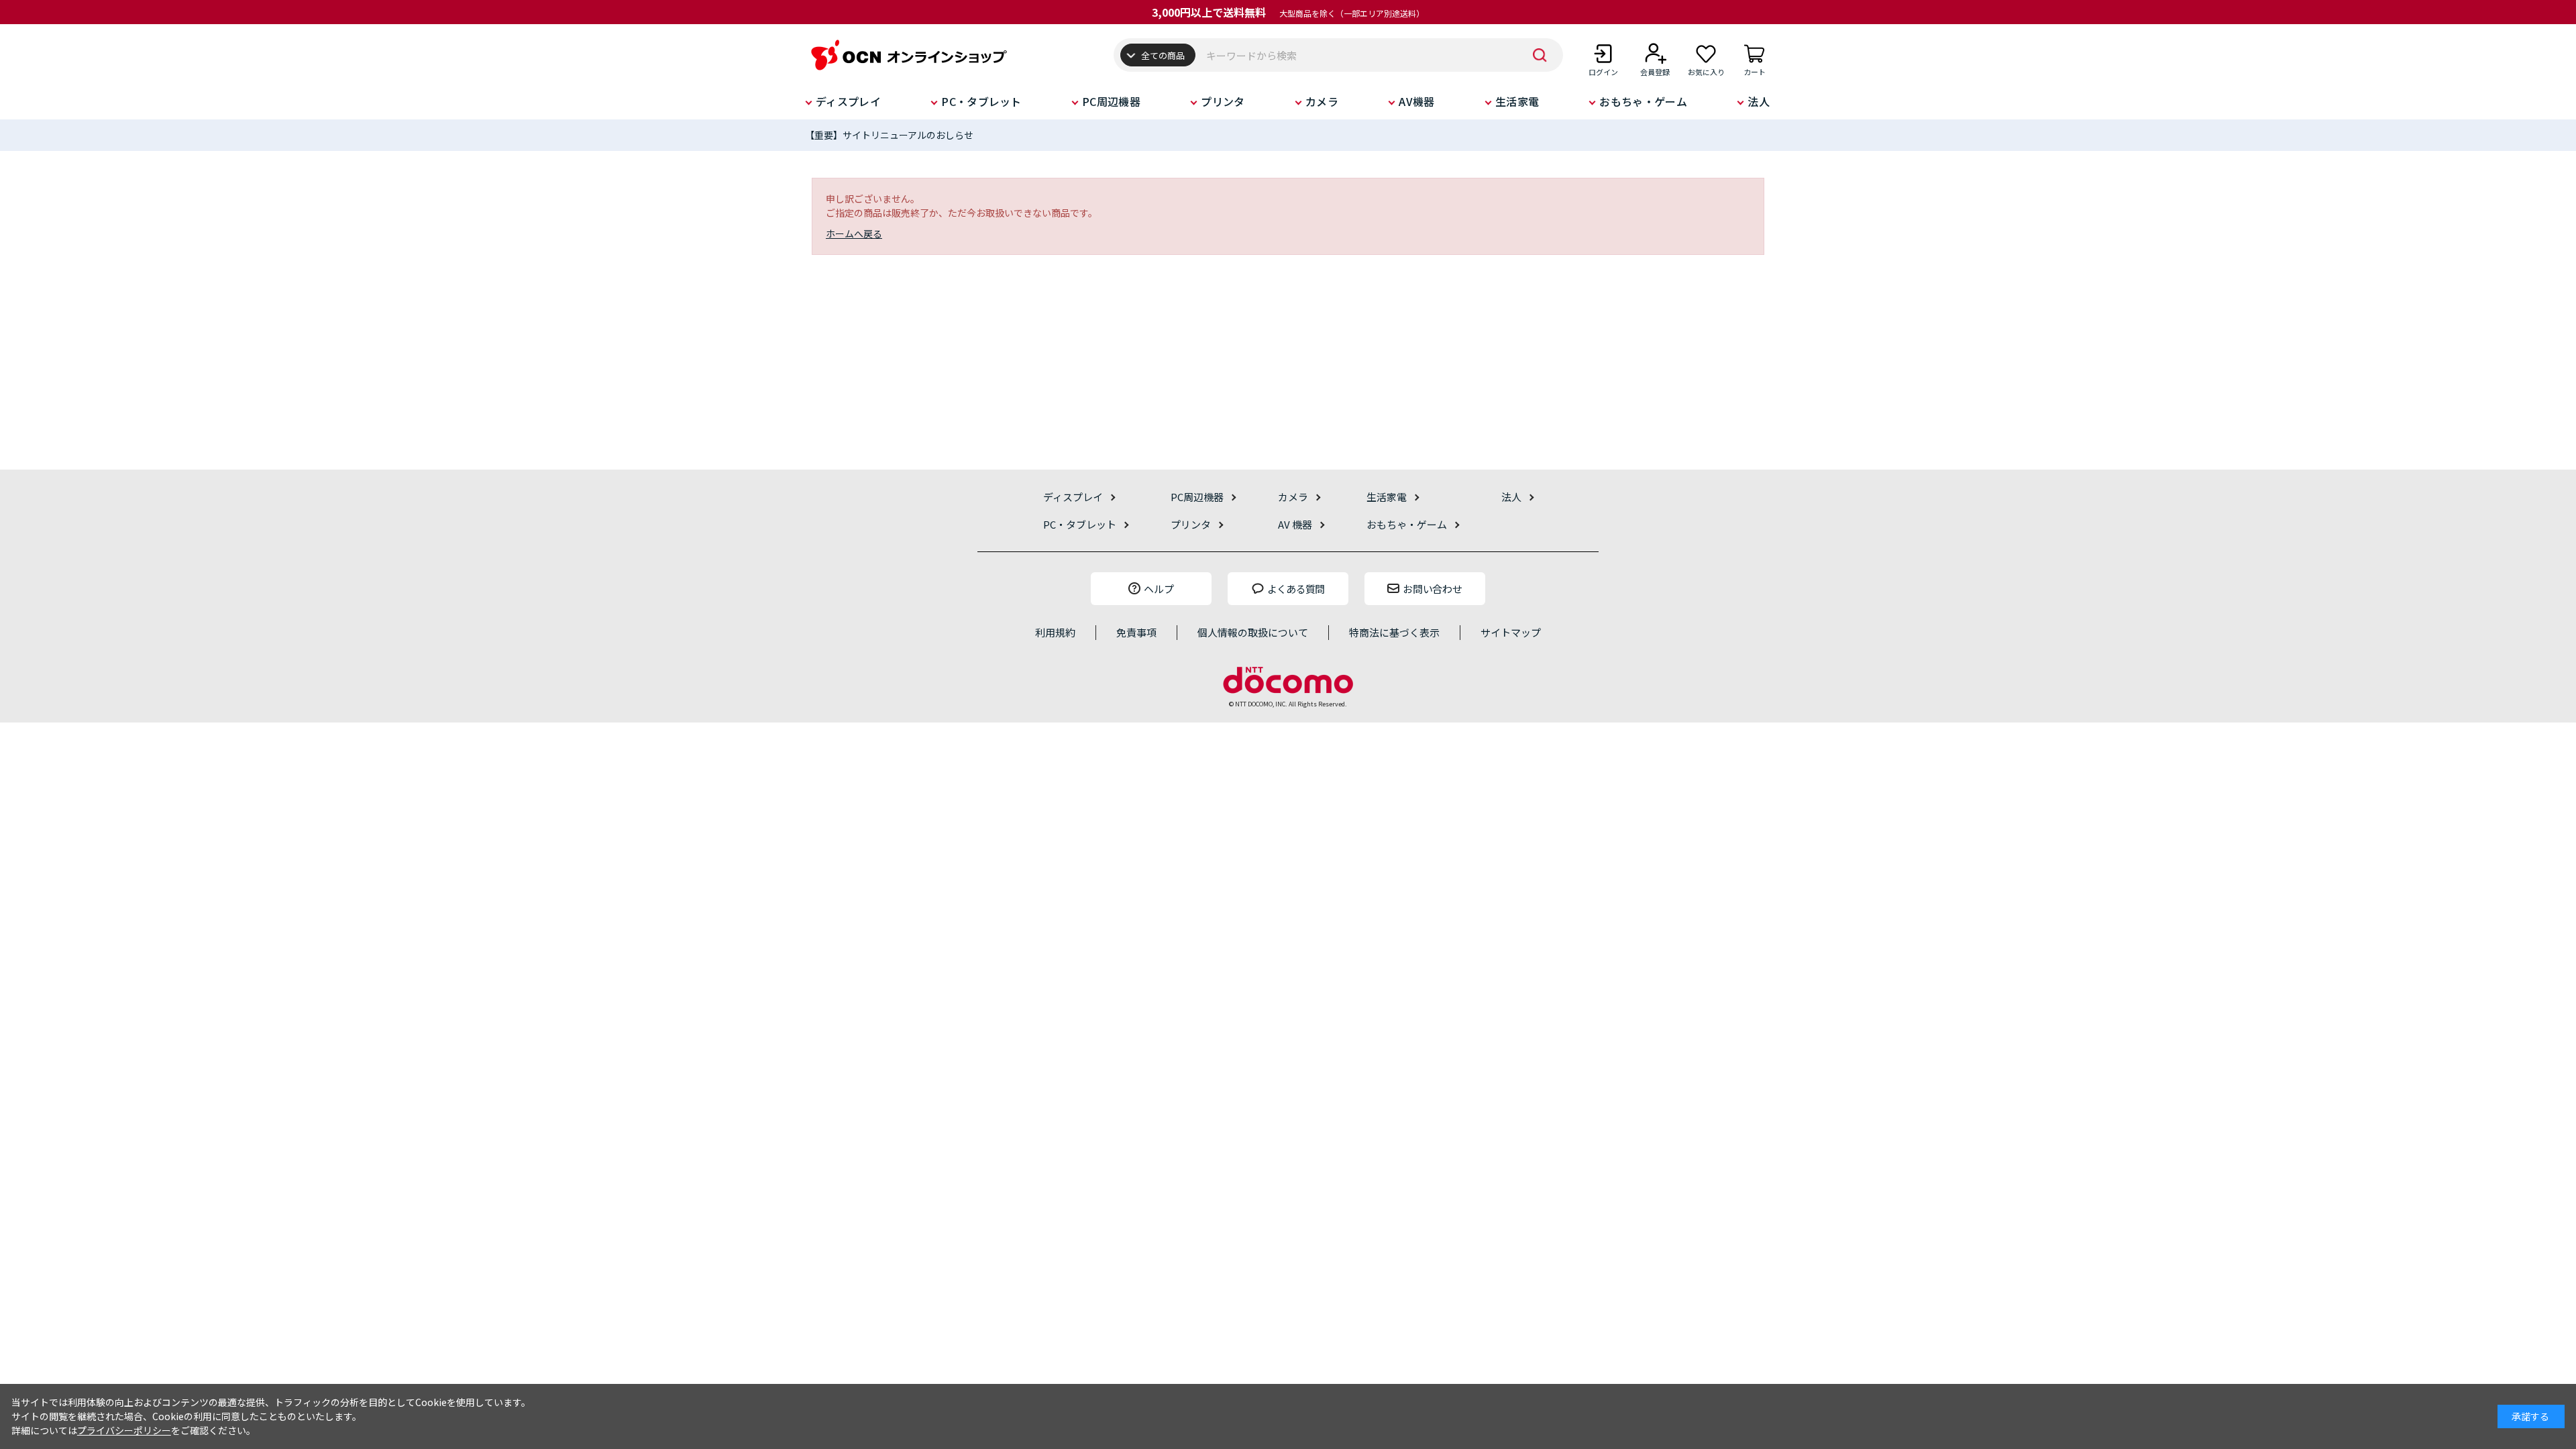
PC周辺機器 (1111, 101)
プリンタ (1223, 101)
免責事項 (1136, 632)
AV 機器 (1295, 524)
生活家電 (1517, 101)
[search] (1540, 55)
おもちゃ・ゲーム (1643, 101)
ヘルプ (1159, 589)
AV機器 (1416, 101)
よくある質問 (1296, 589)
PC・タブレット (981, 101)
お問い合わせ (1432, 589)
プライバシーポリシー (124, 1430)
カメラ (1322, 101)
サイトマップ (1511, 632)
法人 (1759, 101)
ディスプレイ (848, 101)
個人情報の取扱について (1253, 632)
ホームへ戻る (854, 233)
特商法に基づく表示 (1394, 632)
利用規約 (1055, 632)
